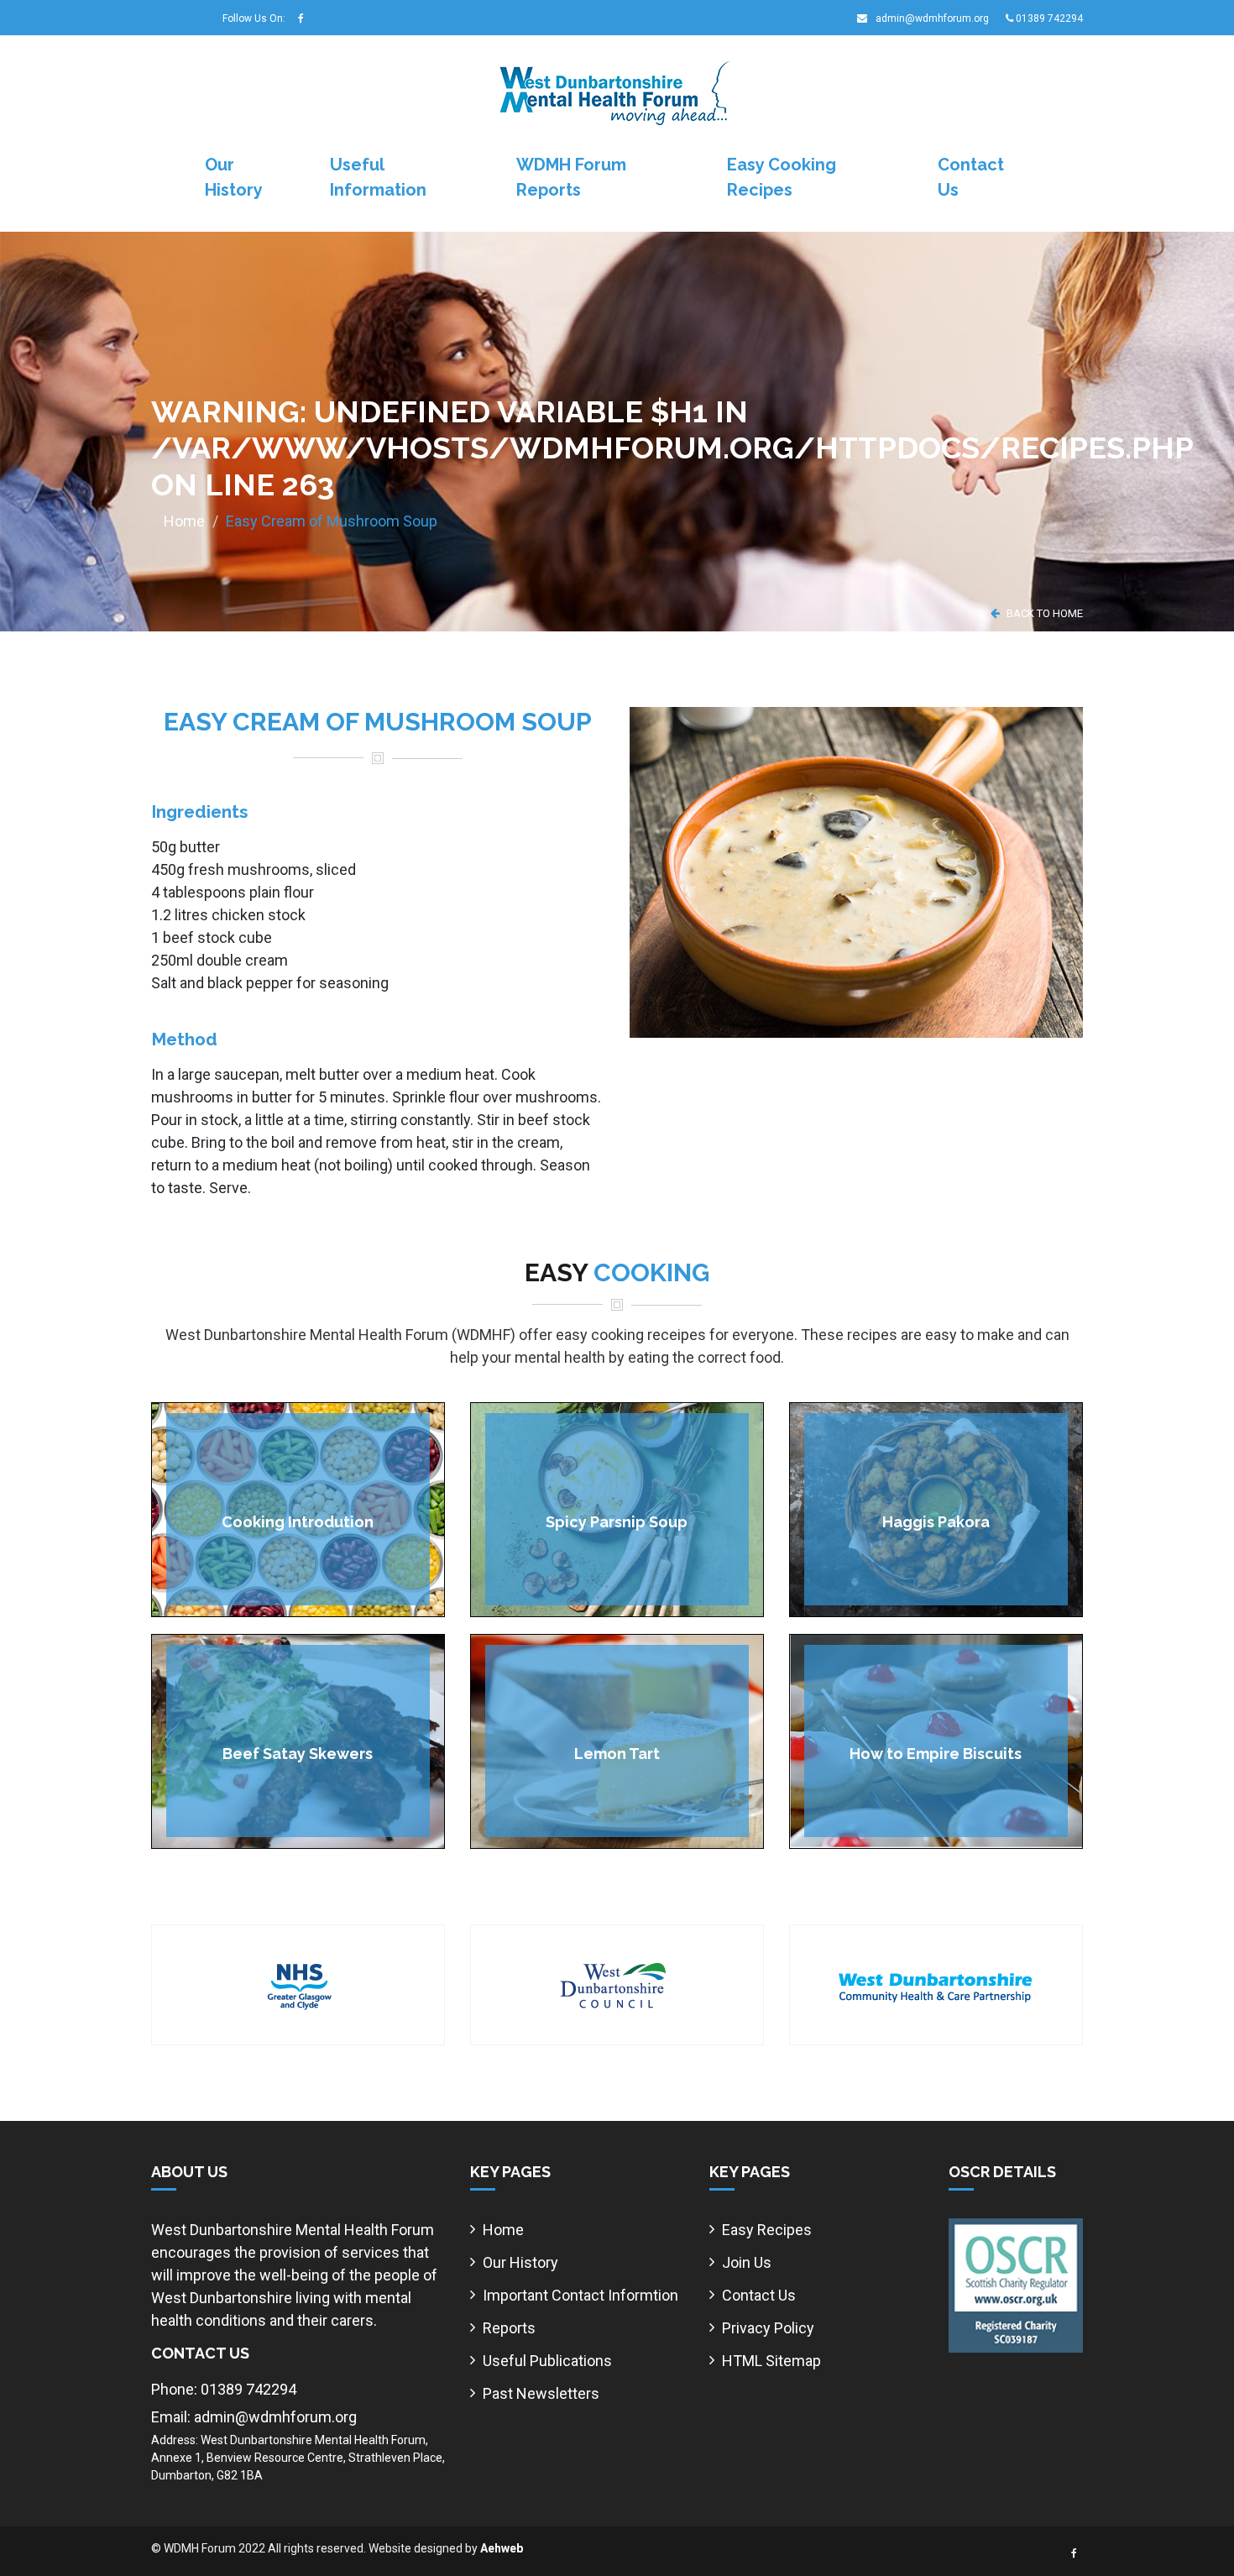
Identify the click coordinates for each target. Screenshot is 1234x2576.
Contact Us (971, 177)
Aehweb (502, 2548)
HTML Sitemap (771, 2361)
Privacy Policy (768, 2328)
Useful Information (378, 177)
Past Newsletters (541, 2393)
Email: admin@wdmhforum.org (254, 2417)
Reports (509, 2328)
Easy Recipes (767, 2230)
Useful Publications (547, 2361)
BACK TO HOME (1043, 613)
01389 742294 (1048, 18)
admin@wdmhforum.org (931, 18)
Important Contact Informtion (580, 2295)
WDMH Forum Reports (571, 177)
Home (184, 521)
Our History (234, 177)
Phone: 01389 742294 (224, 2389)
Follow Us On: (254, 18)
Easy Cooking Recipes (782, 177)
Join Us (747, 2262)
